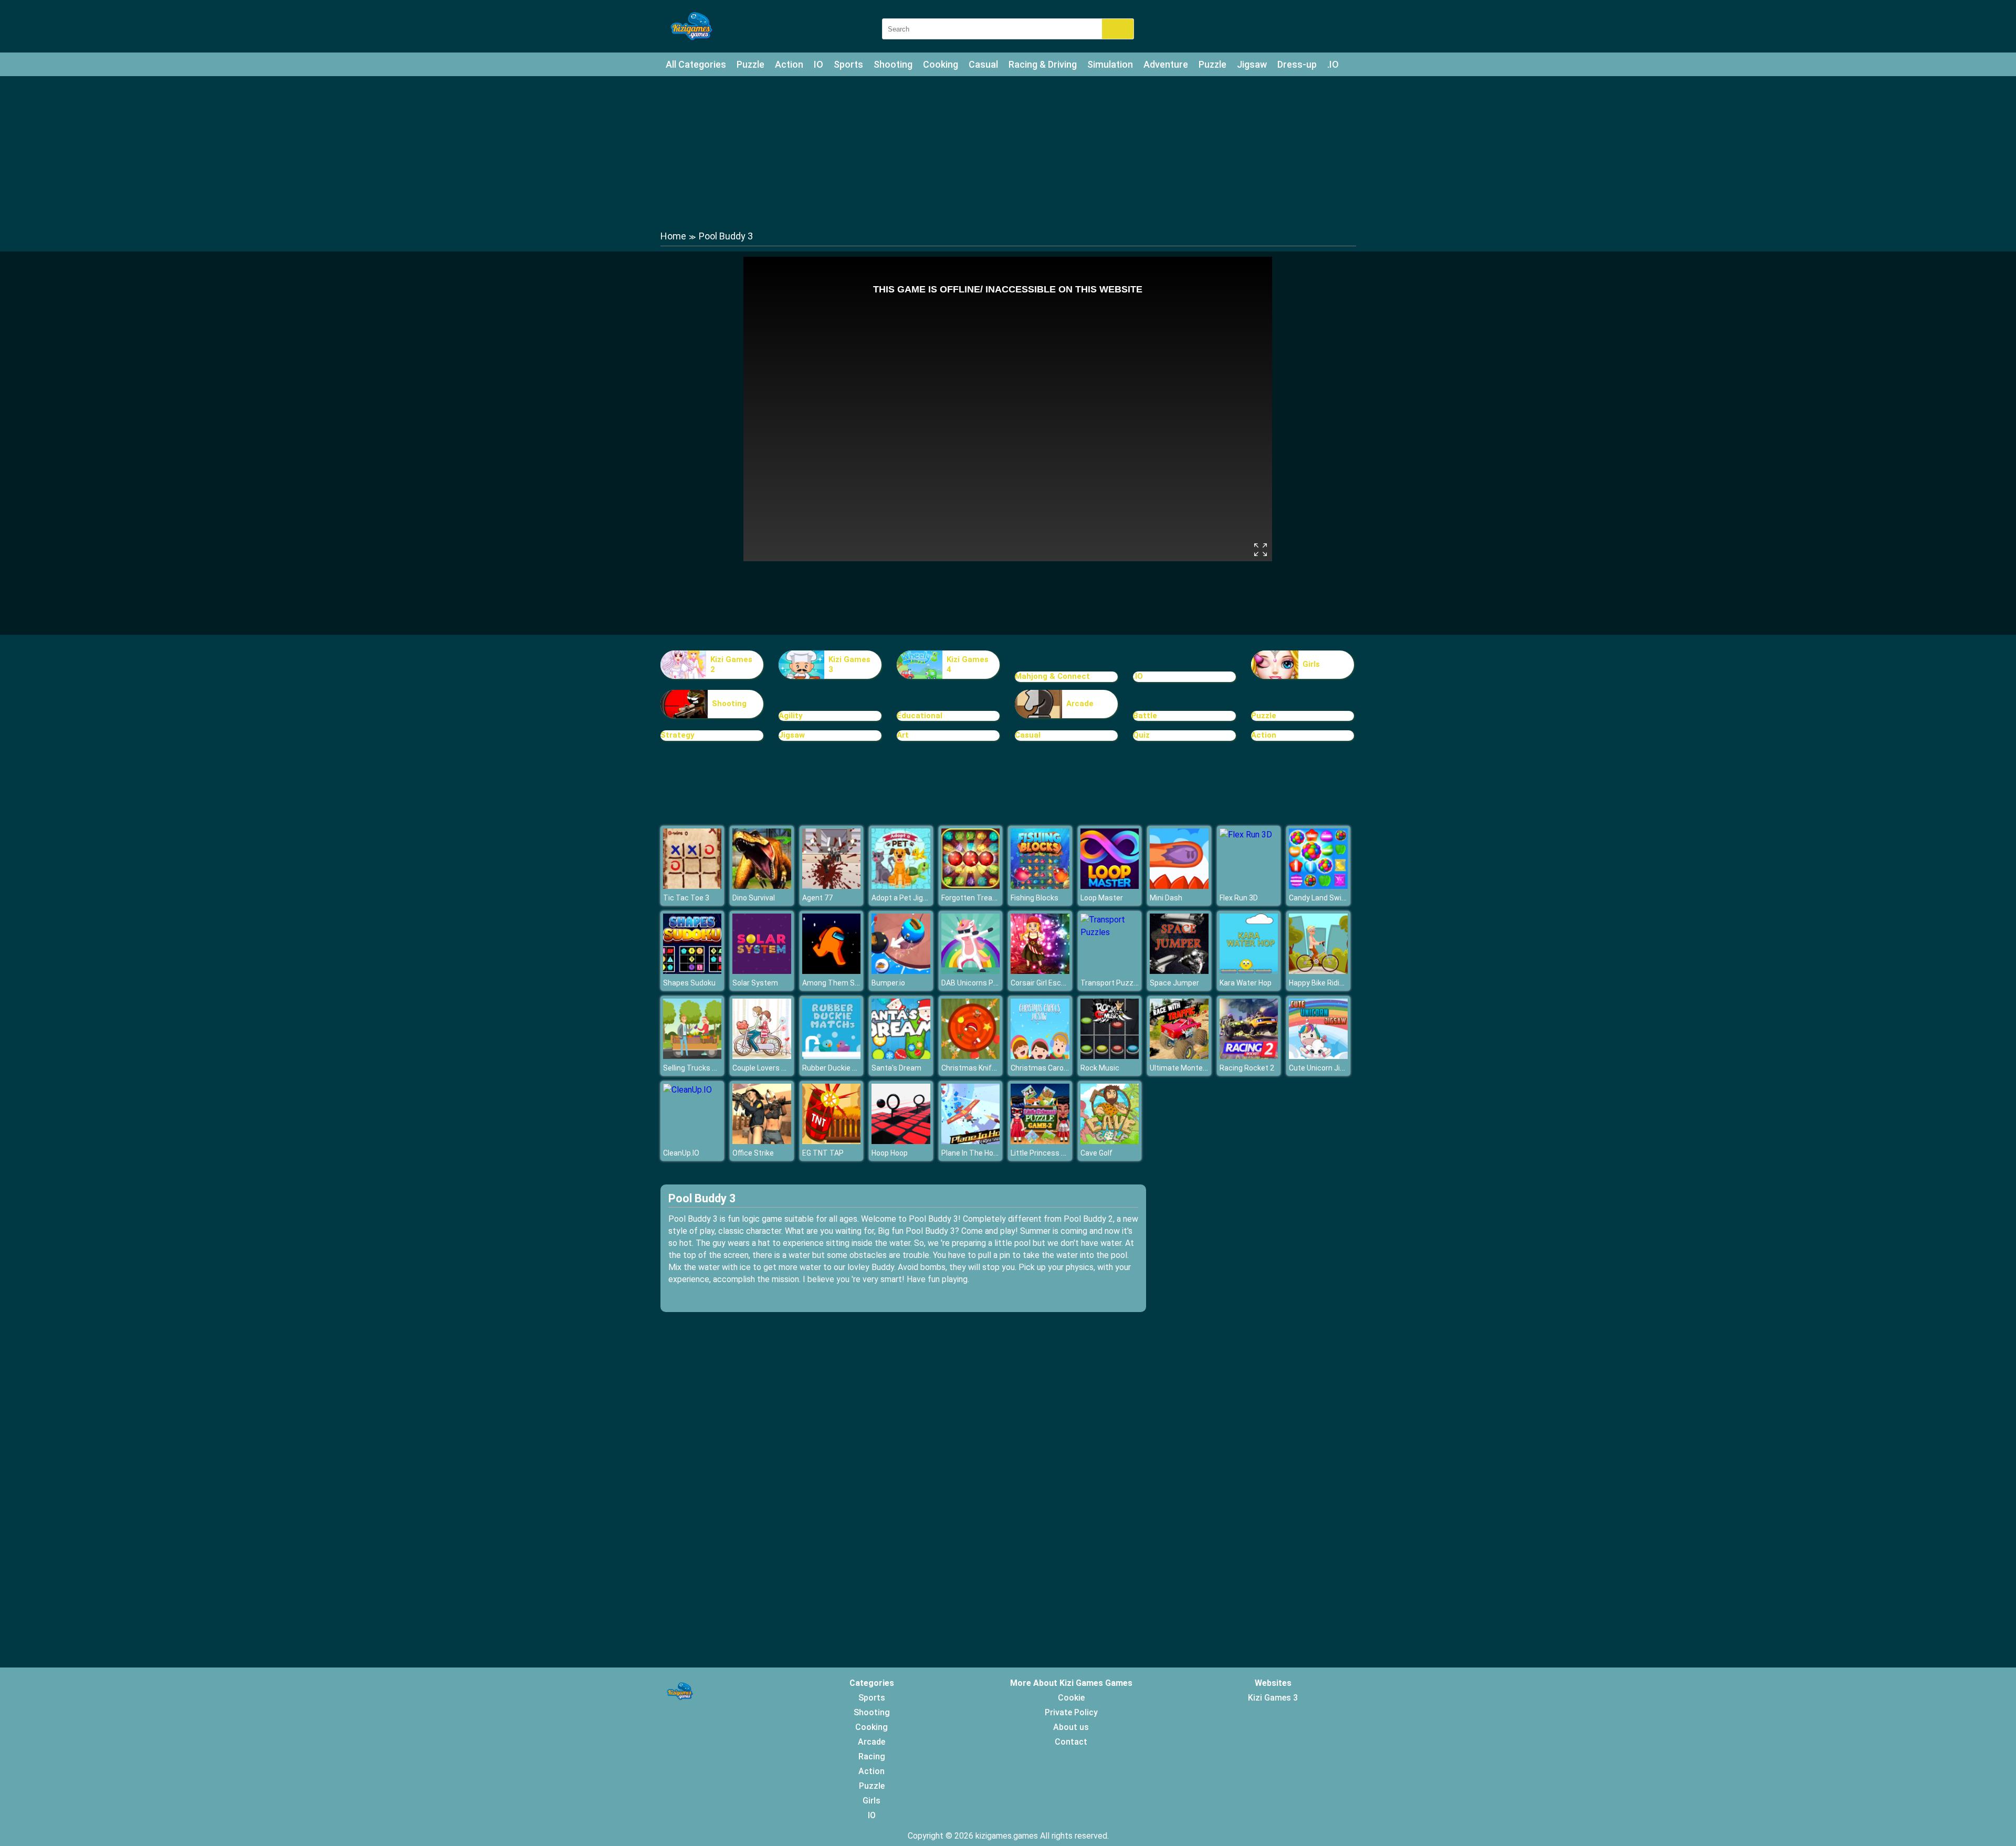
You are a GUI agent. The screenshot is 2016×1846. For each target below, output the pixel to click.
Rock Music (1100, 1068)
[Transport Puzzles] (1110, 932)
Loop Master (1102, 898)
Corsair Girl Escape (1042, 983)
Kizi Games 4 (968, 665)
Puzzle (750, 64)
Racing (872, 1756)
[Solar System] (762, 971)
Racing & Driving (1043, 64)
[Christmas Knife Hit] (971, 1056)
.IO (1333, 64)
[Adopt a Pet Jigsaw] (901, 886)
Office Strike (753, 1153)
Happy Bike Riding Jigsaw (1331, 983)
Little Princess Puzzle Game (1058, 1153)
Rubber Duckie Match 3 (841, 1068)
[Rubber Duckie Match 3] (832, 1056)
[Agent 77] (832, 886)
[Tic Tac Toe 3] (692, 886)
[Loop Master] (1110, 886)
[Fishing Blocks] (1040, 886)
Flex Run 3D (1239, 898)
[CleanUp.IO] (687, 1090)
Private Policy (1071, 1712)
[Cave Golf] (1110, 1141)
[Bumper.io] (901, 971)
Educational (920, 716)
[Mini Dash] (1179, 886)
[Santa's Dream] (901, 1056)
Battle (1145, 716)
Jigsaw (1252, 64)
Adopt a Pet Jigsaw (904, 898)
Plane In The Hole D (973, 1153)
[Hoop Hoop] (901, 1141)
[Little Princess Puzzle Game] (1040, 1141)
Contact (1071, 1742)
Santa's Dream (896, 1068)
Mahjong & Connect (1052, 676)
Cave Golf (1096, 1153)
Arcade (1080, 704)
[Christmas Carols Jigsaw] (1040, 1056)
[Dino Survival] (762, 886)
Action (789, 64)
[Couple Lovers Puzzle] (762, 1056)
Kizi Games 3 (849, 665)
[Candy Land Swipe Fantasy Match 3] (1318, 886)
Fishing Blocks (1035, 898)
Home (673, 236)
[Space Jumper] (1179, 971)
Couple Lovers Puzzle (768, 1068)
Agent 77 (817, 898)
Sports (848, 64)
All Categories (696, 64)
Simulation (1110, 64)
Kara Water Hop (1246, 983)
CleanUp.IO (681, 1153)
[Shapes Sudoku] (692, 971)
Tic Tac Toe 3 (686, 898)
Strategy (678, 735)
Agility (791, 716)
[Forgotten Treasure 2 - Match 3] (971, 886)
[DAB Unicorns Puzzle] (971, 971)
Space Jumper (1174, 983)
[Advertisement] (1008, 152)
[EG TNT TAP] (832, 1141)
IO (818, 64)
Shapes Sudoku (689, 983)
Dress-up (1297, 64)
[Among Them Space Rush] (832, 971)
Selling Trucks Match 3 (701, 1068)
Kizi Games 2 (731, 665)
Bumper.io (888, 983)
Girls (1311, 664)
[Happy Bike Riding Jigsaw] (1318, 971)
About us (1071, 1727)
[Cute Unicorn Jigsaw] (1318, 1056)
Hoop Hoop (890, 1153)
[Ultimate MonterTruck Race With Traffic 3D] (1179, 1056)
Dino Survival (754, 898)
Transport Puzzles (1112, 983)
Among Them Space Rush (846, 983)
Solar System (755, 983)
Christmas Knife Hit (974, 1068)
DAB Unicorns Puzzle (976, 983)
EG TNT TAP (823, 1153)
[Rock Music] (1110, 1056)
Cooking (941, 64)
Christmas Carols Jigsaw (1053, 1068)
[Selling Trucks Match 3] (692, 1056)
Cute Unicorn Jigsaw (1324, 1068)
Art (903, 735)
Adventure (1166, 64)
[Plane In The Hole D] (971, 1141)
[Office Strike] (762, 1141)
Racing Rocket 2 (1247, 1068)
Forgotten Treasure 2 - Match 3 (994, 898)
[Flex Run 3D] (1246, 835)
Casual (983, 64)
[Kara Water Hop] (1249, 971)
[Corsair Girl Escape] (1040, 971)
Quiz (1141, 735)
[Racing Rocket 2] (1249, 1056)
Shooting (893, 64)
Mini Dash (1166, 898)
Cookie (1071, 1698)
